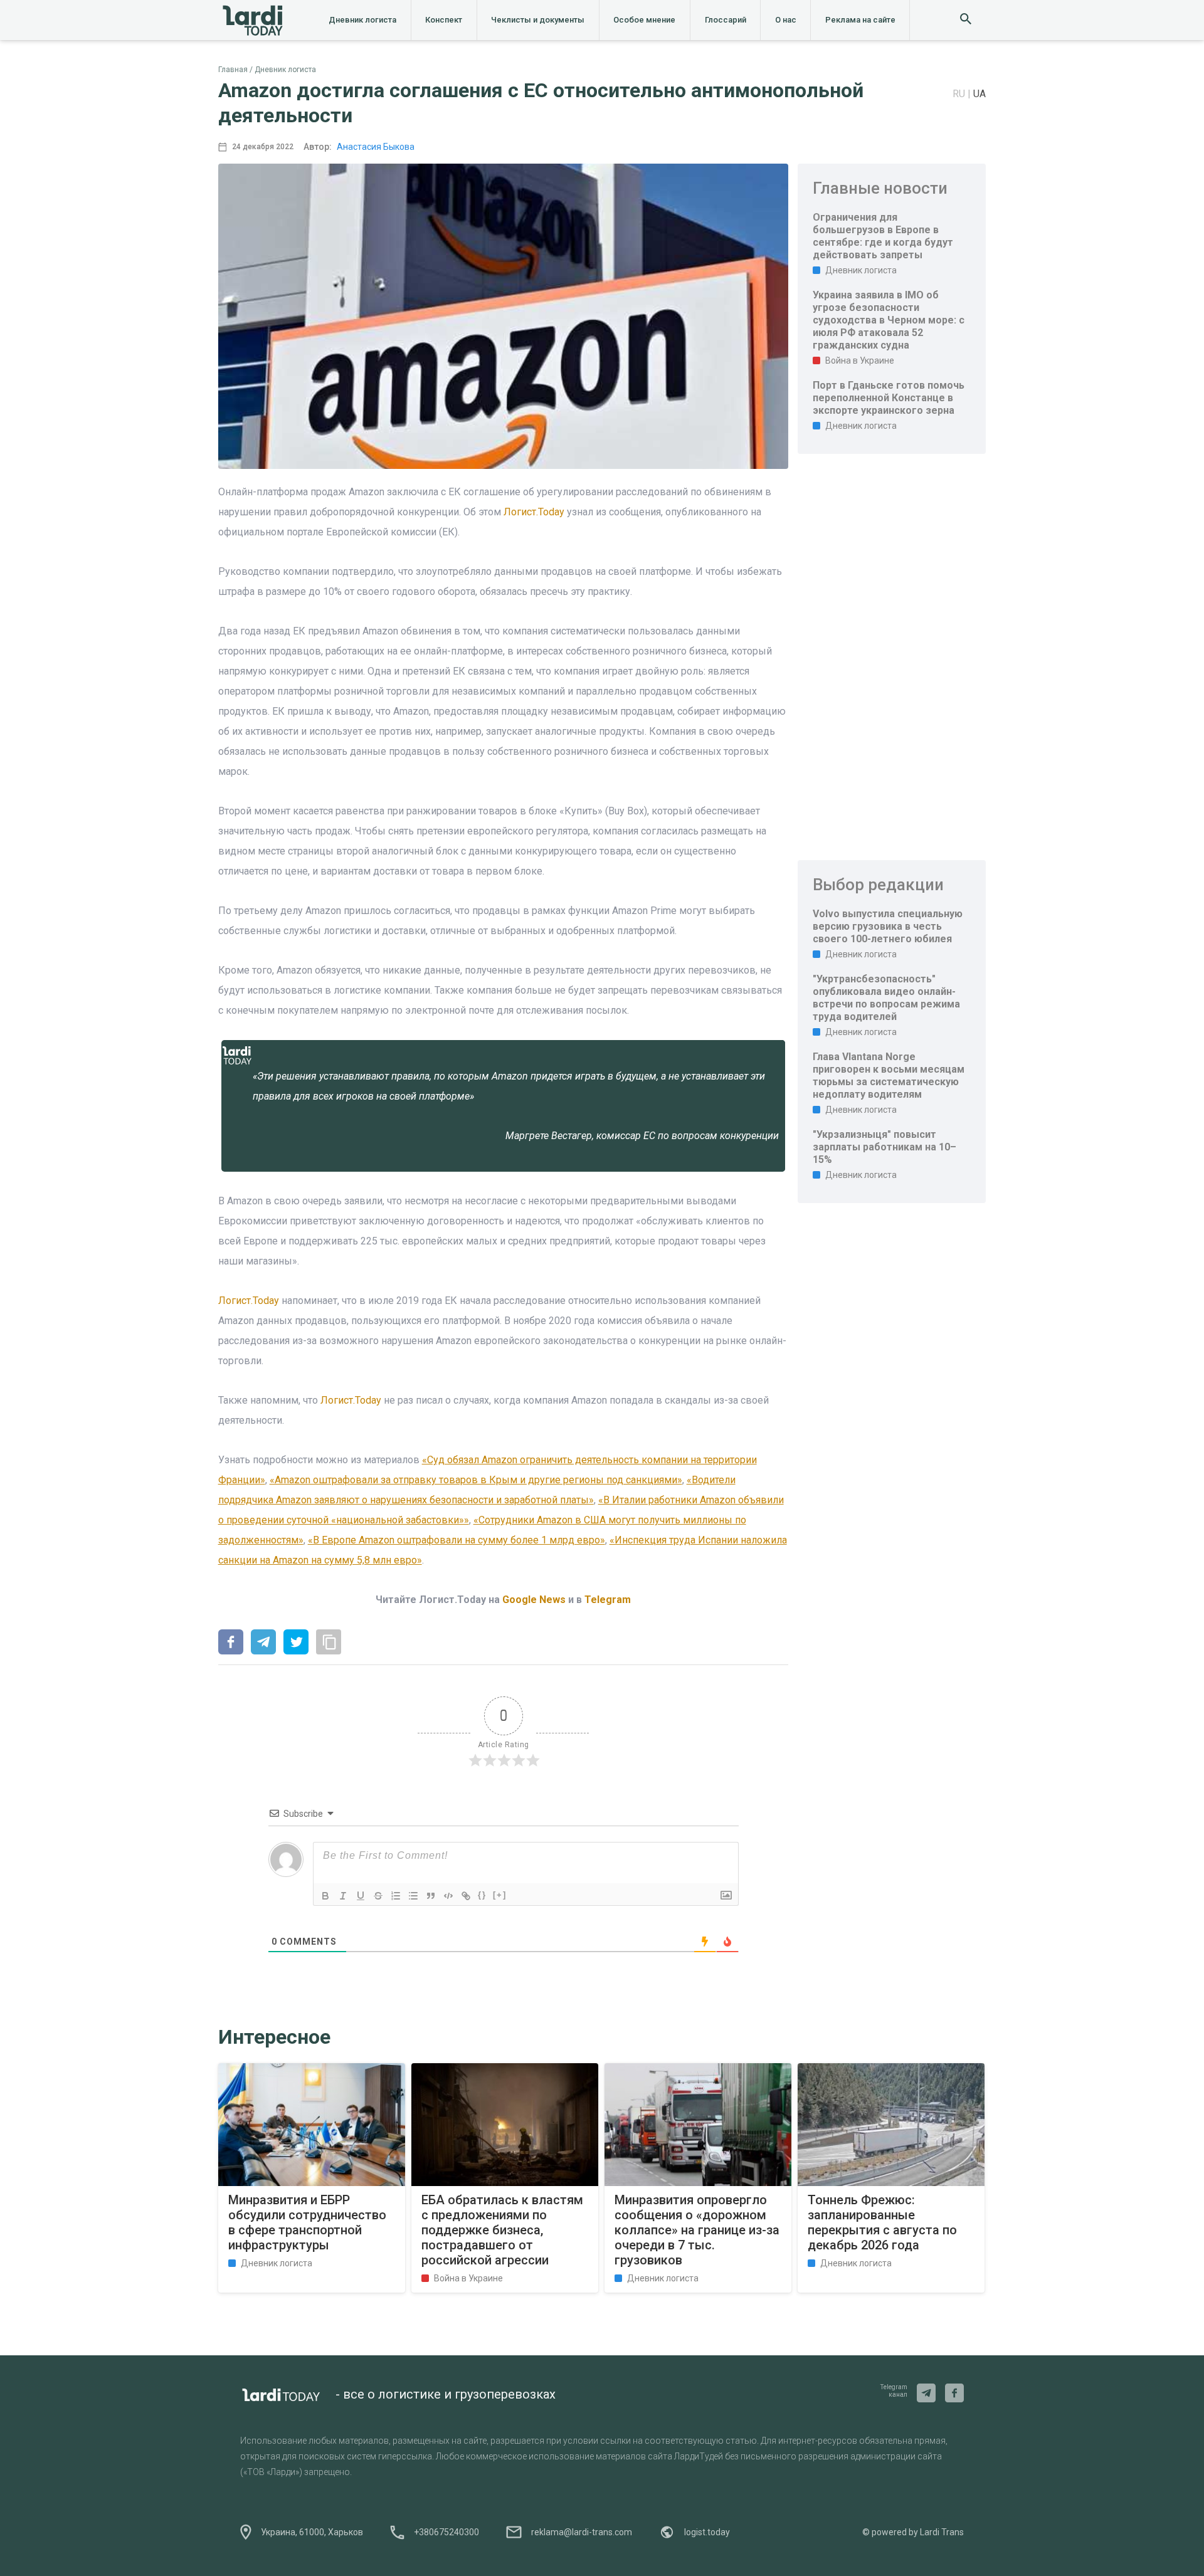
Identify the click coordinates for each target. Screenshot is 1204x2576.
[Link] (466, 1896)
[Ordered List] (396, 1896)
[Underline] (361, 1896)
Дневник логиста (362, 20)
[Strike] (378, 1896)
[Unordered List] (413, 1896)
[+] (500, 1895)
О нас (786, 20)
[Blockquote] (431, 1896)
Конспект (444, 20)
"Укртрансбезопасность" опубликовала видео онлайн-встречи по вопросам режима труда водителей (886, 998)
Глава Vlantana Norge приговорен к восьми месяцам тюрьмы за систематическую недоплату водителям (889, 1075)
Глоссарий (726, 20)
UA (980, 94)
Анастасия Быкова (376, 147)
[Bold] (325, 1896)
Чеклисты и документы (538, 20)
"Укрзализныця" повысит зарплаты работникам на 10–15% (885, 1147)
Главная (233, 70)
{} (482, 1895)
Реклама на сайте (860, 20)
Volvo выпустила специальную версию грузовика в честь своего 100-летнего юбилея (888, 926)
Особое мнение (644, 20)
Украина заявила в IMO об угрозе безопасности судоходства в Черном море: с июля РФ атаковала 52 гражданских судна (889, 320)
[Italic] (343, 1896)
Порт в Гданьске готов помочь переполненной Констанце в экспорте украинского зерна (889, 398)
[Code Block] (448, 1896)
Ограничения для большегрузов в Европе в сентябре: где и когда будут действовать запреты (883, 236)
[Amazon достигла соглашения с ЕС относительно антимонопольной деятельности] (231, 1643)
